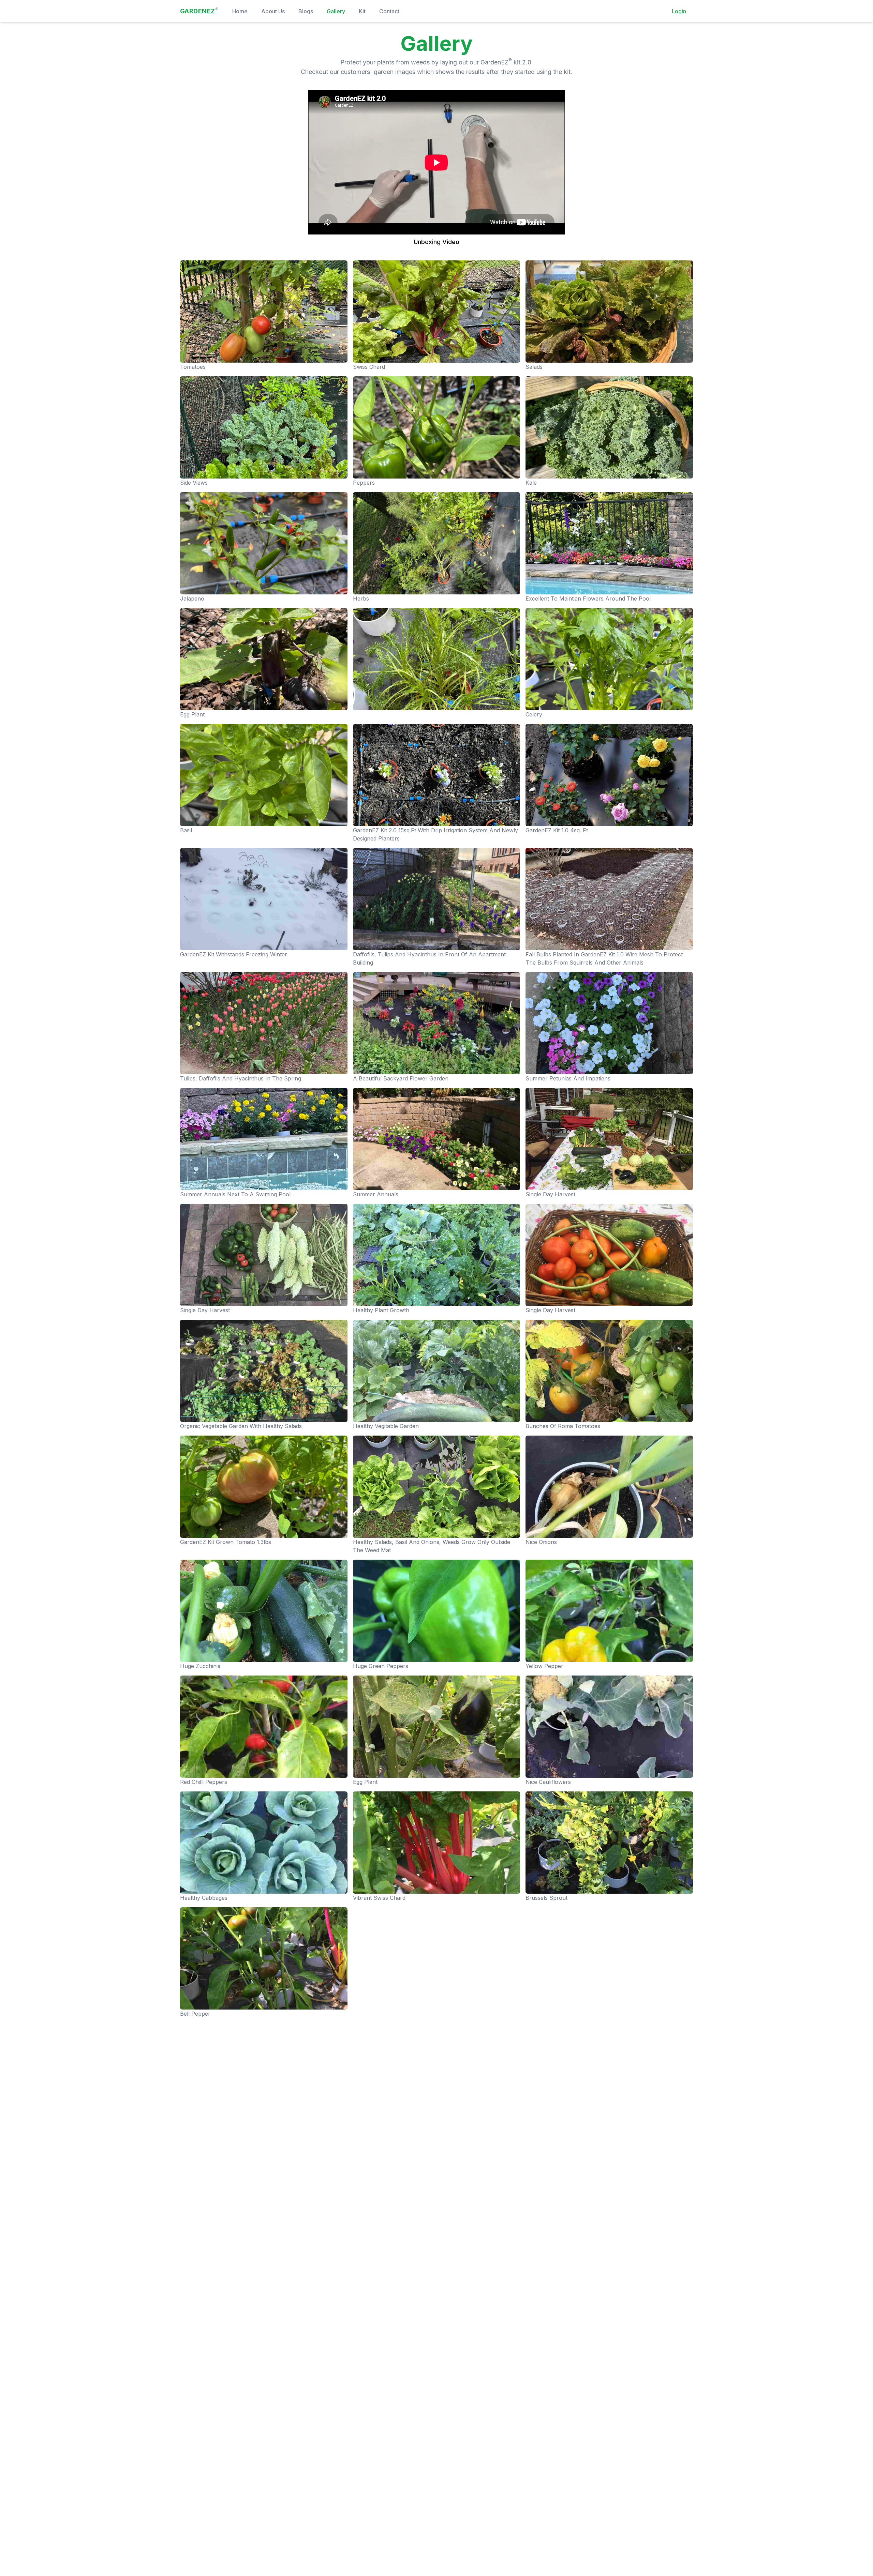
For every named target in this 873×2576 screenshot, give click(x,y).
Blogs (306, 11)
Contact (389, 11)
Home (240, 11)
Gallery (336, 11)
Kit (362, 11)
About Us (273, 11)
